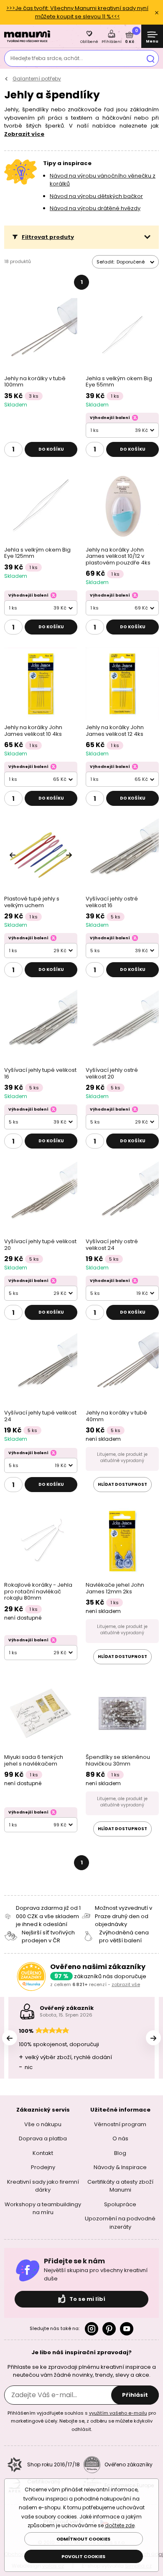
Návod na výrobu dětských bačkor (96, 196)
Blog (120, 2153)
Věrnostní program (120, 2124)
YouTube (127, 2329)
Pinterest (109, 2329)
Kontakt (43, 2153)
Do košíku (51, 449)
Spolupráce (120, 2204)
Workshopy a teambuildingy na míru (43, 2209)
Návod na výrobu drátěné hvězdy (95, 208)
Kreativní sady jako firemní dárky (43, 2186)
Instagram (92, 2329)
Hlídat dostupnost (122, 1484)
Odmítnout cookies (83, 2539)
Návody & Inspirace (120, 2167)
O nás (120, 2138)
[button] (81, 237)
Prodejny (43, 2167)
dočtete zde (120, 2525)
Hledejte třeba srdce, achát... (47, 58)
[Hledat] (150, 58)
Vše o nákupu (43, 2124)
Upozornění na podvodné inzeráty (120, 2223)
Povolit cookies (83, 2556)
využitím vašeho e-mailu (118, 2413)
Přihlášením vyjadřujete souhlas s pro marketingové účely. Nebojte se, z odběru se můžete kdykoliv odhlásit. (82, 2421)
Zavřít (157, 13)
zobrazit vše (126, 1984)
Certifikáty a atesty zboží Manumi (120, 2186)
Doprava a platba (43, 2138)
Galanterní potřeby (37, 79)
